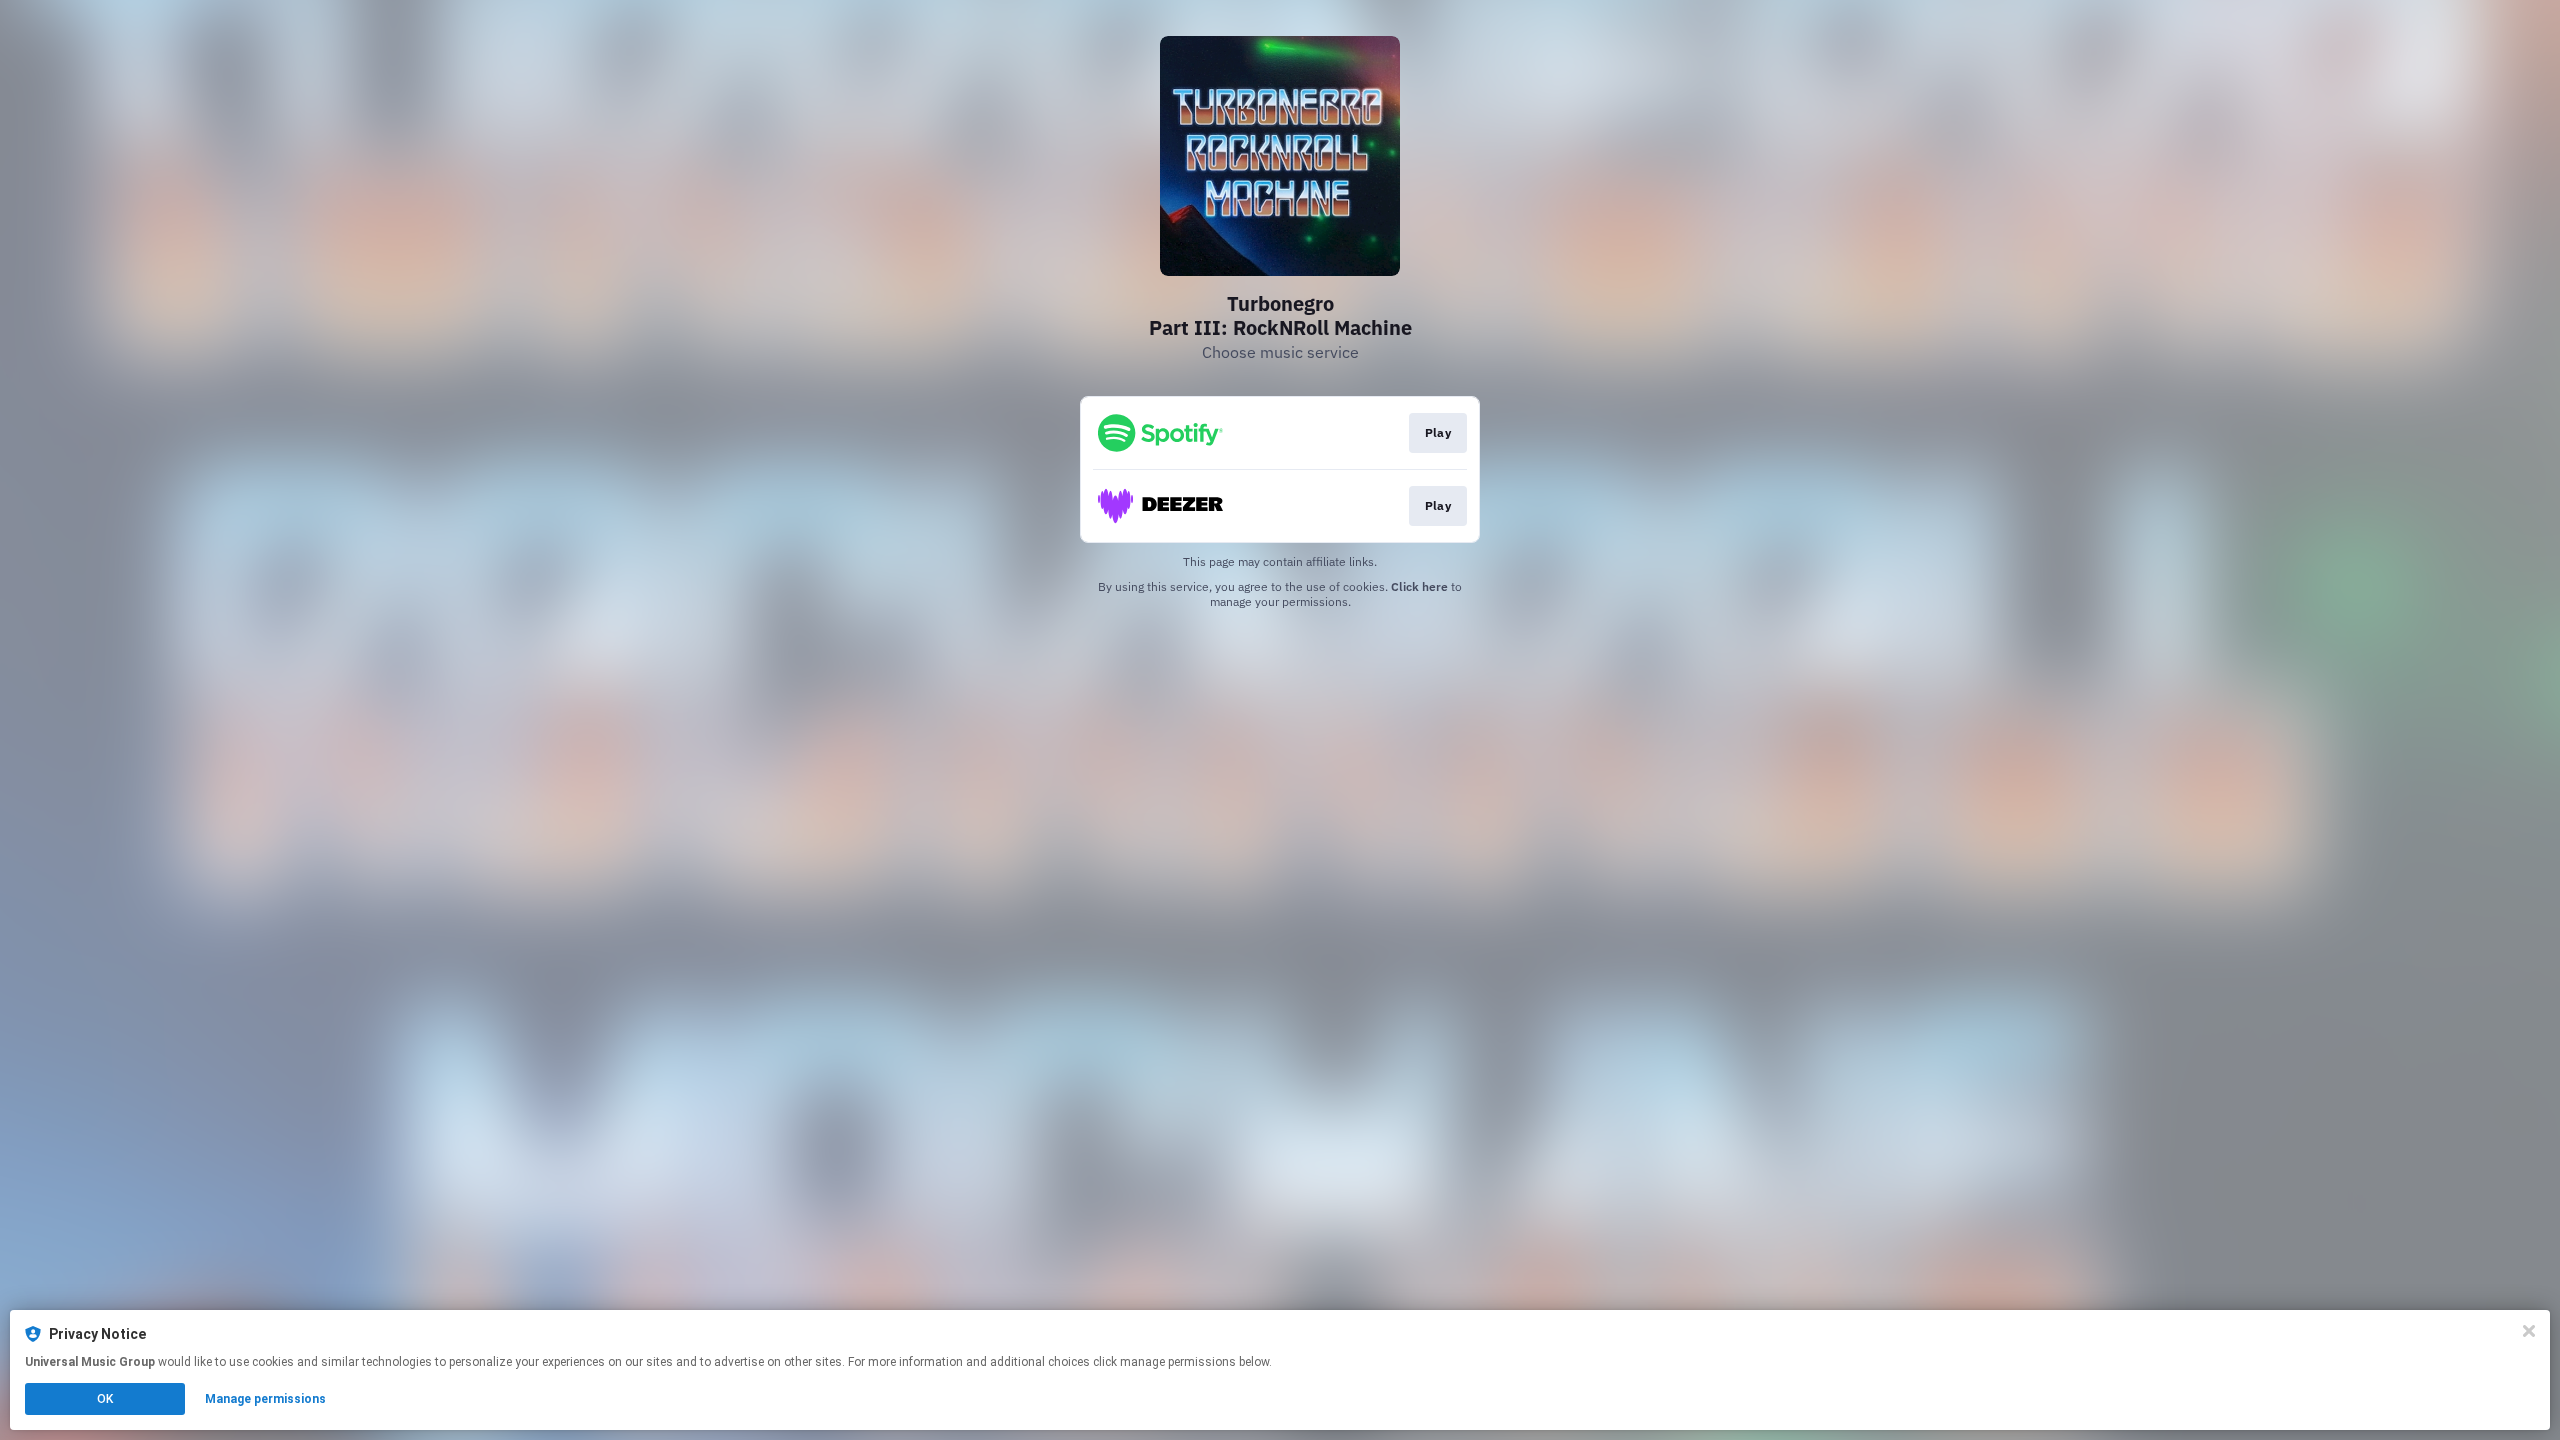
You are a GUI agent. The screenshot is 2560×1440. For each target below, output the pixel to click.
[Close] (2529, 1331)
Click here (1419, 586)
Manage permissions (265, 1399)
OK (105, 1399)
